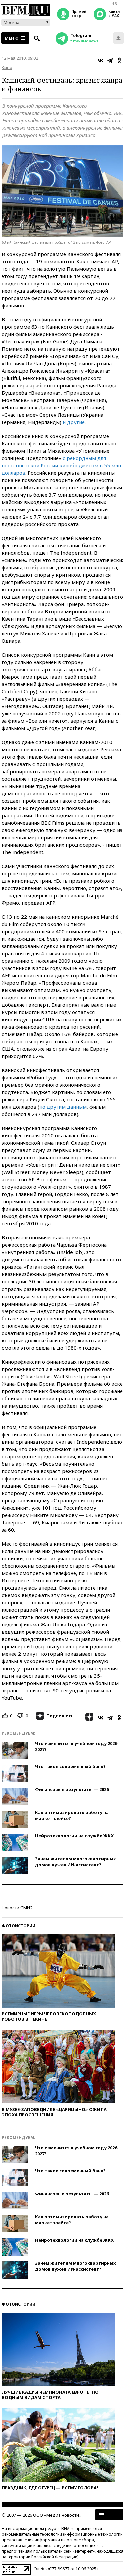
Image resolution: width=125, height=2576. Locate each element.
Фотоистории (18, 1926)
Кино (7, 67)
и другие (74, 422)
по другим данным (63, 1107)
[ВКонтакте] (101, 60)
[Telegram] (110, 60)
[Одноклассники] (119, 60)
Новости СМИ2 (17, 1908)
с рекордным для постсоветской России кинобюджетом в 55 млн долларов (61, 465)
